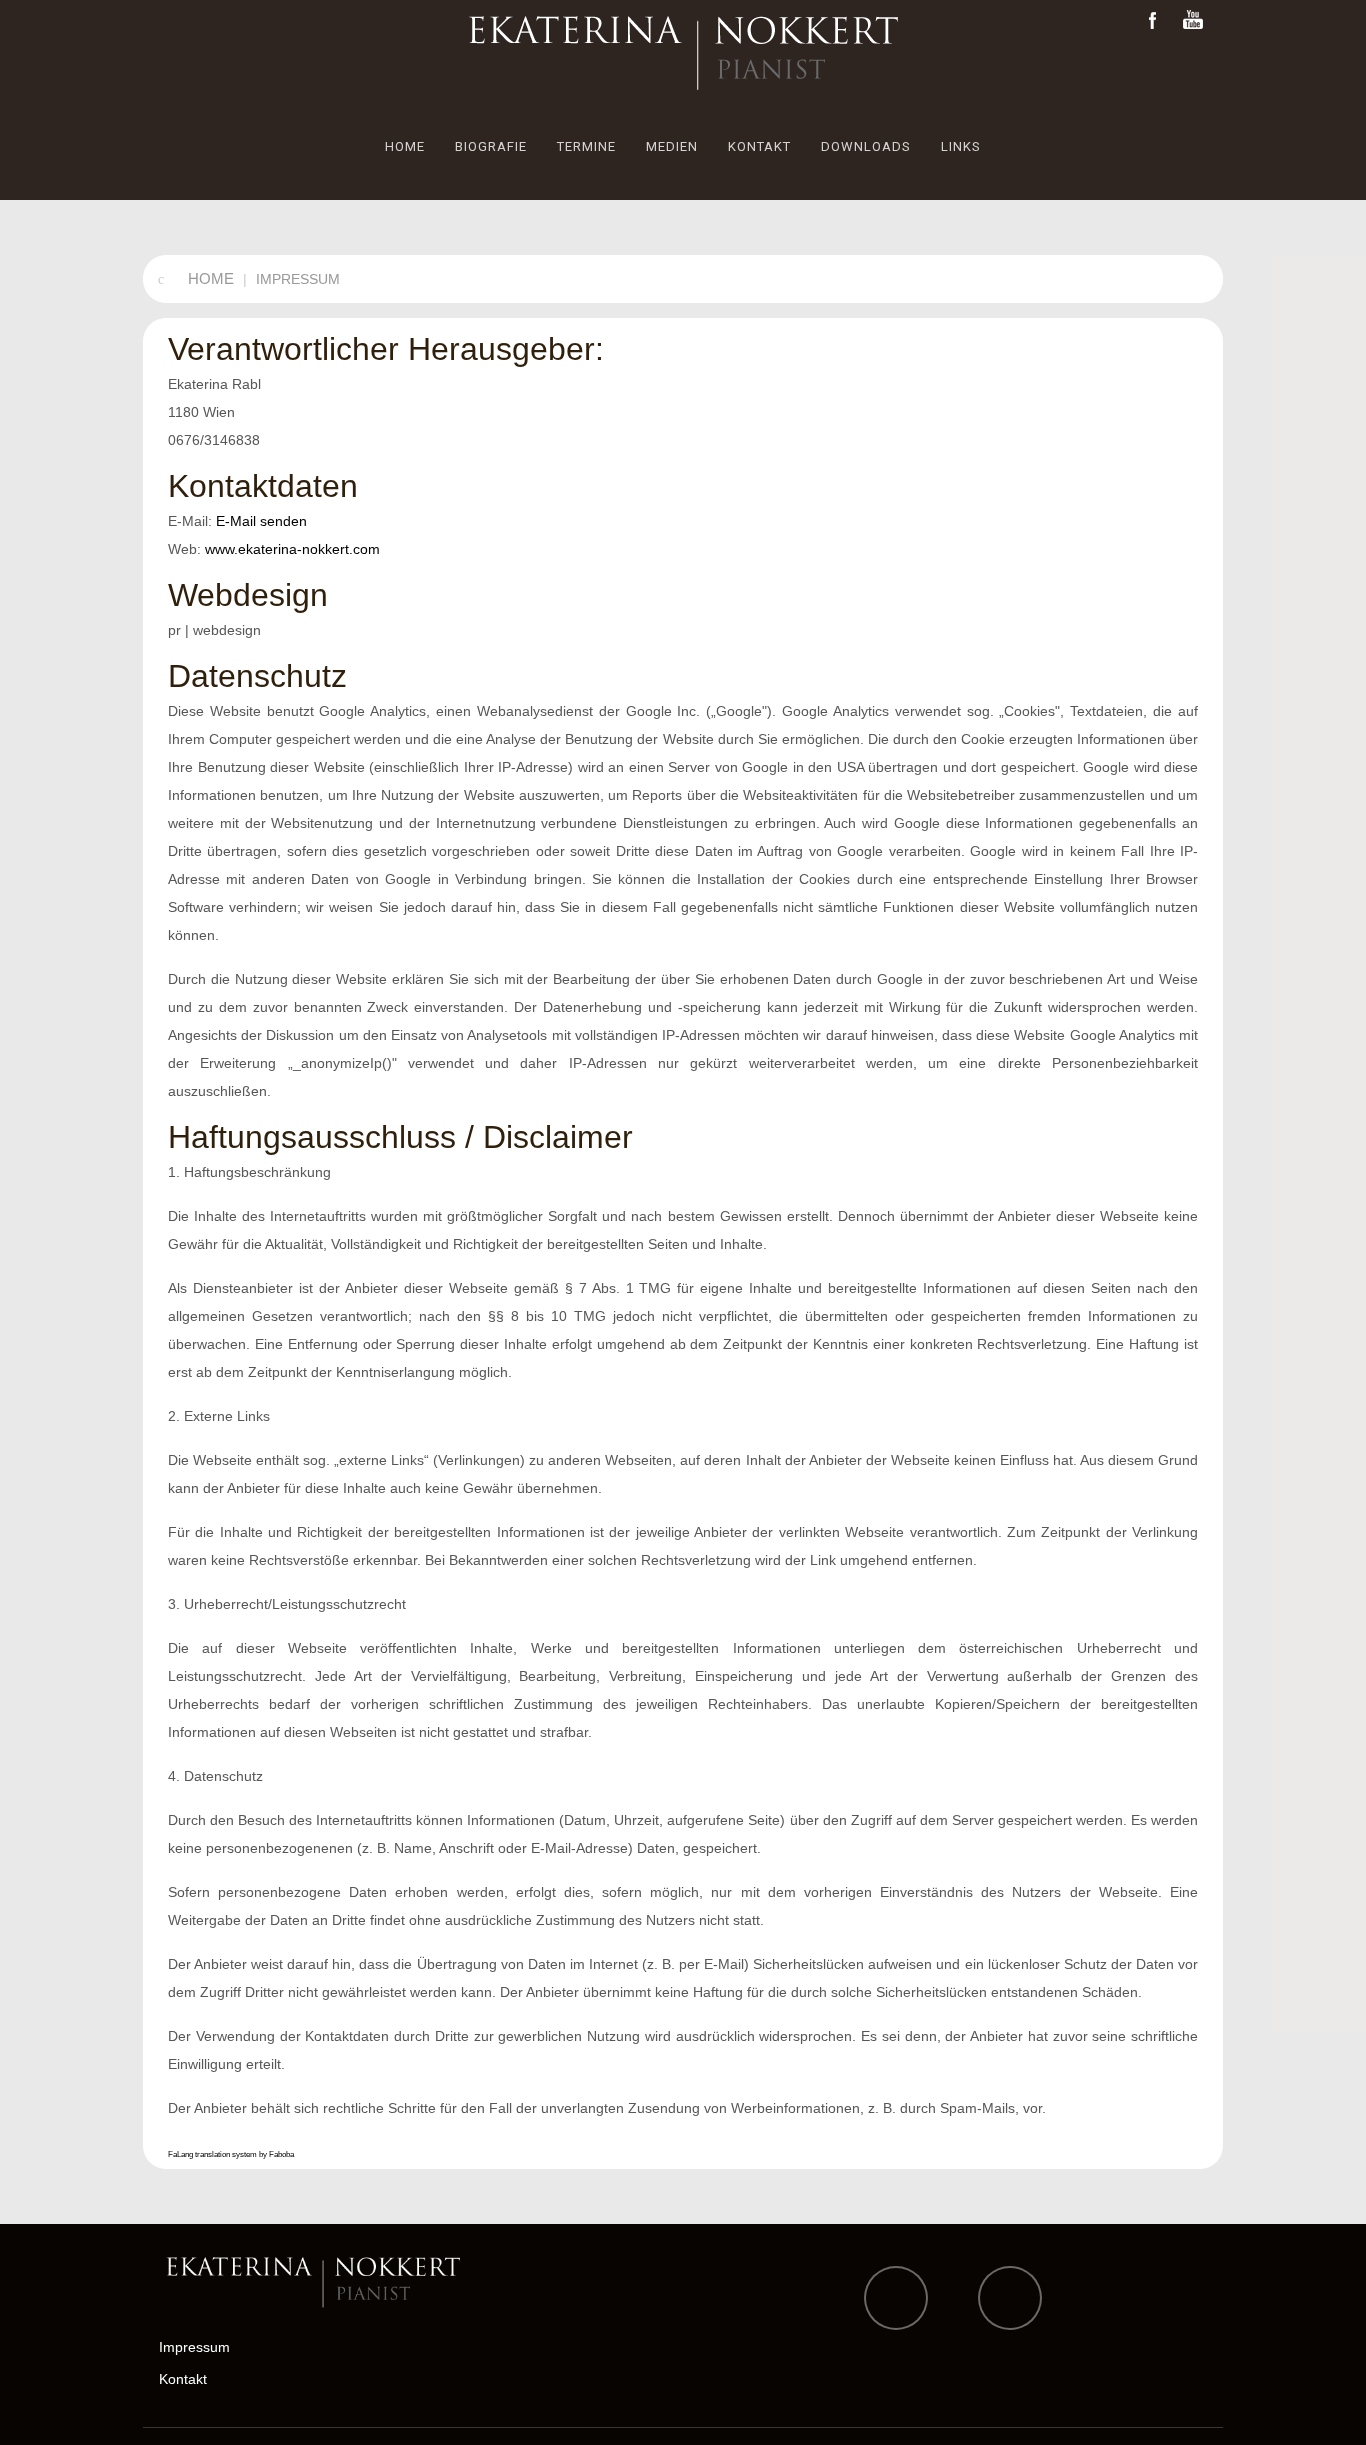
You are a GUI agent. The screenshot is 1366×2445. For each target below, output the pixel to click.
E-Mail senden (261, 521)
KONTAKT (759, 146)
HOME (405, 146)
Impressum (194, 2347)
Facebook (1153, 20)
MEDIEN (672, 146)
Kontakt (183, 2379)
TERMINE (586, 146)
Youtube (1193, 20)
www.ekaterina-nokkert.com (292, 549)
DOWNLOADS (866, 146)
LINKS (961, 146)
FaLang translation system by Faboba (231, 2154)
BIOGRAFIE (491, 146)
